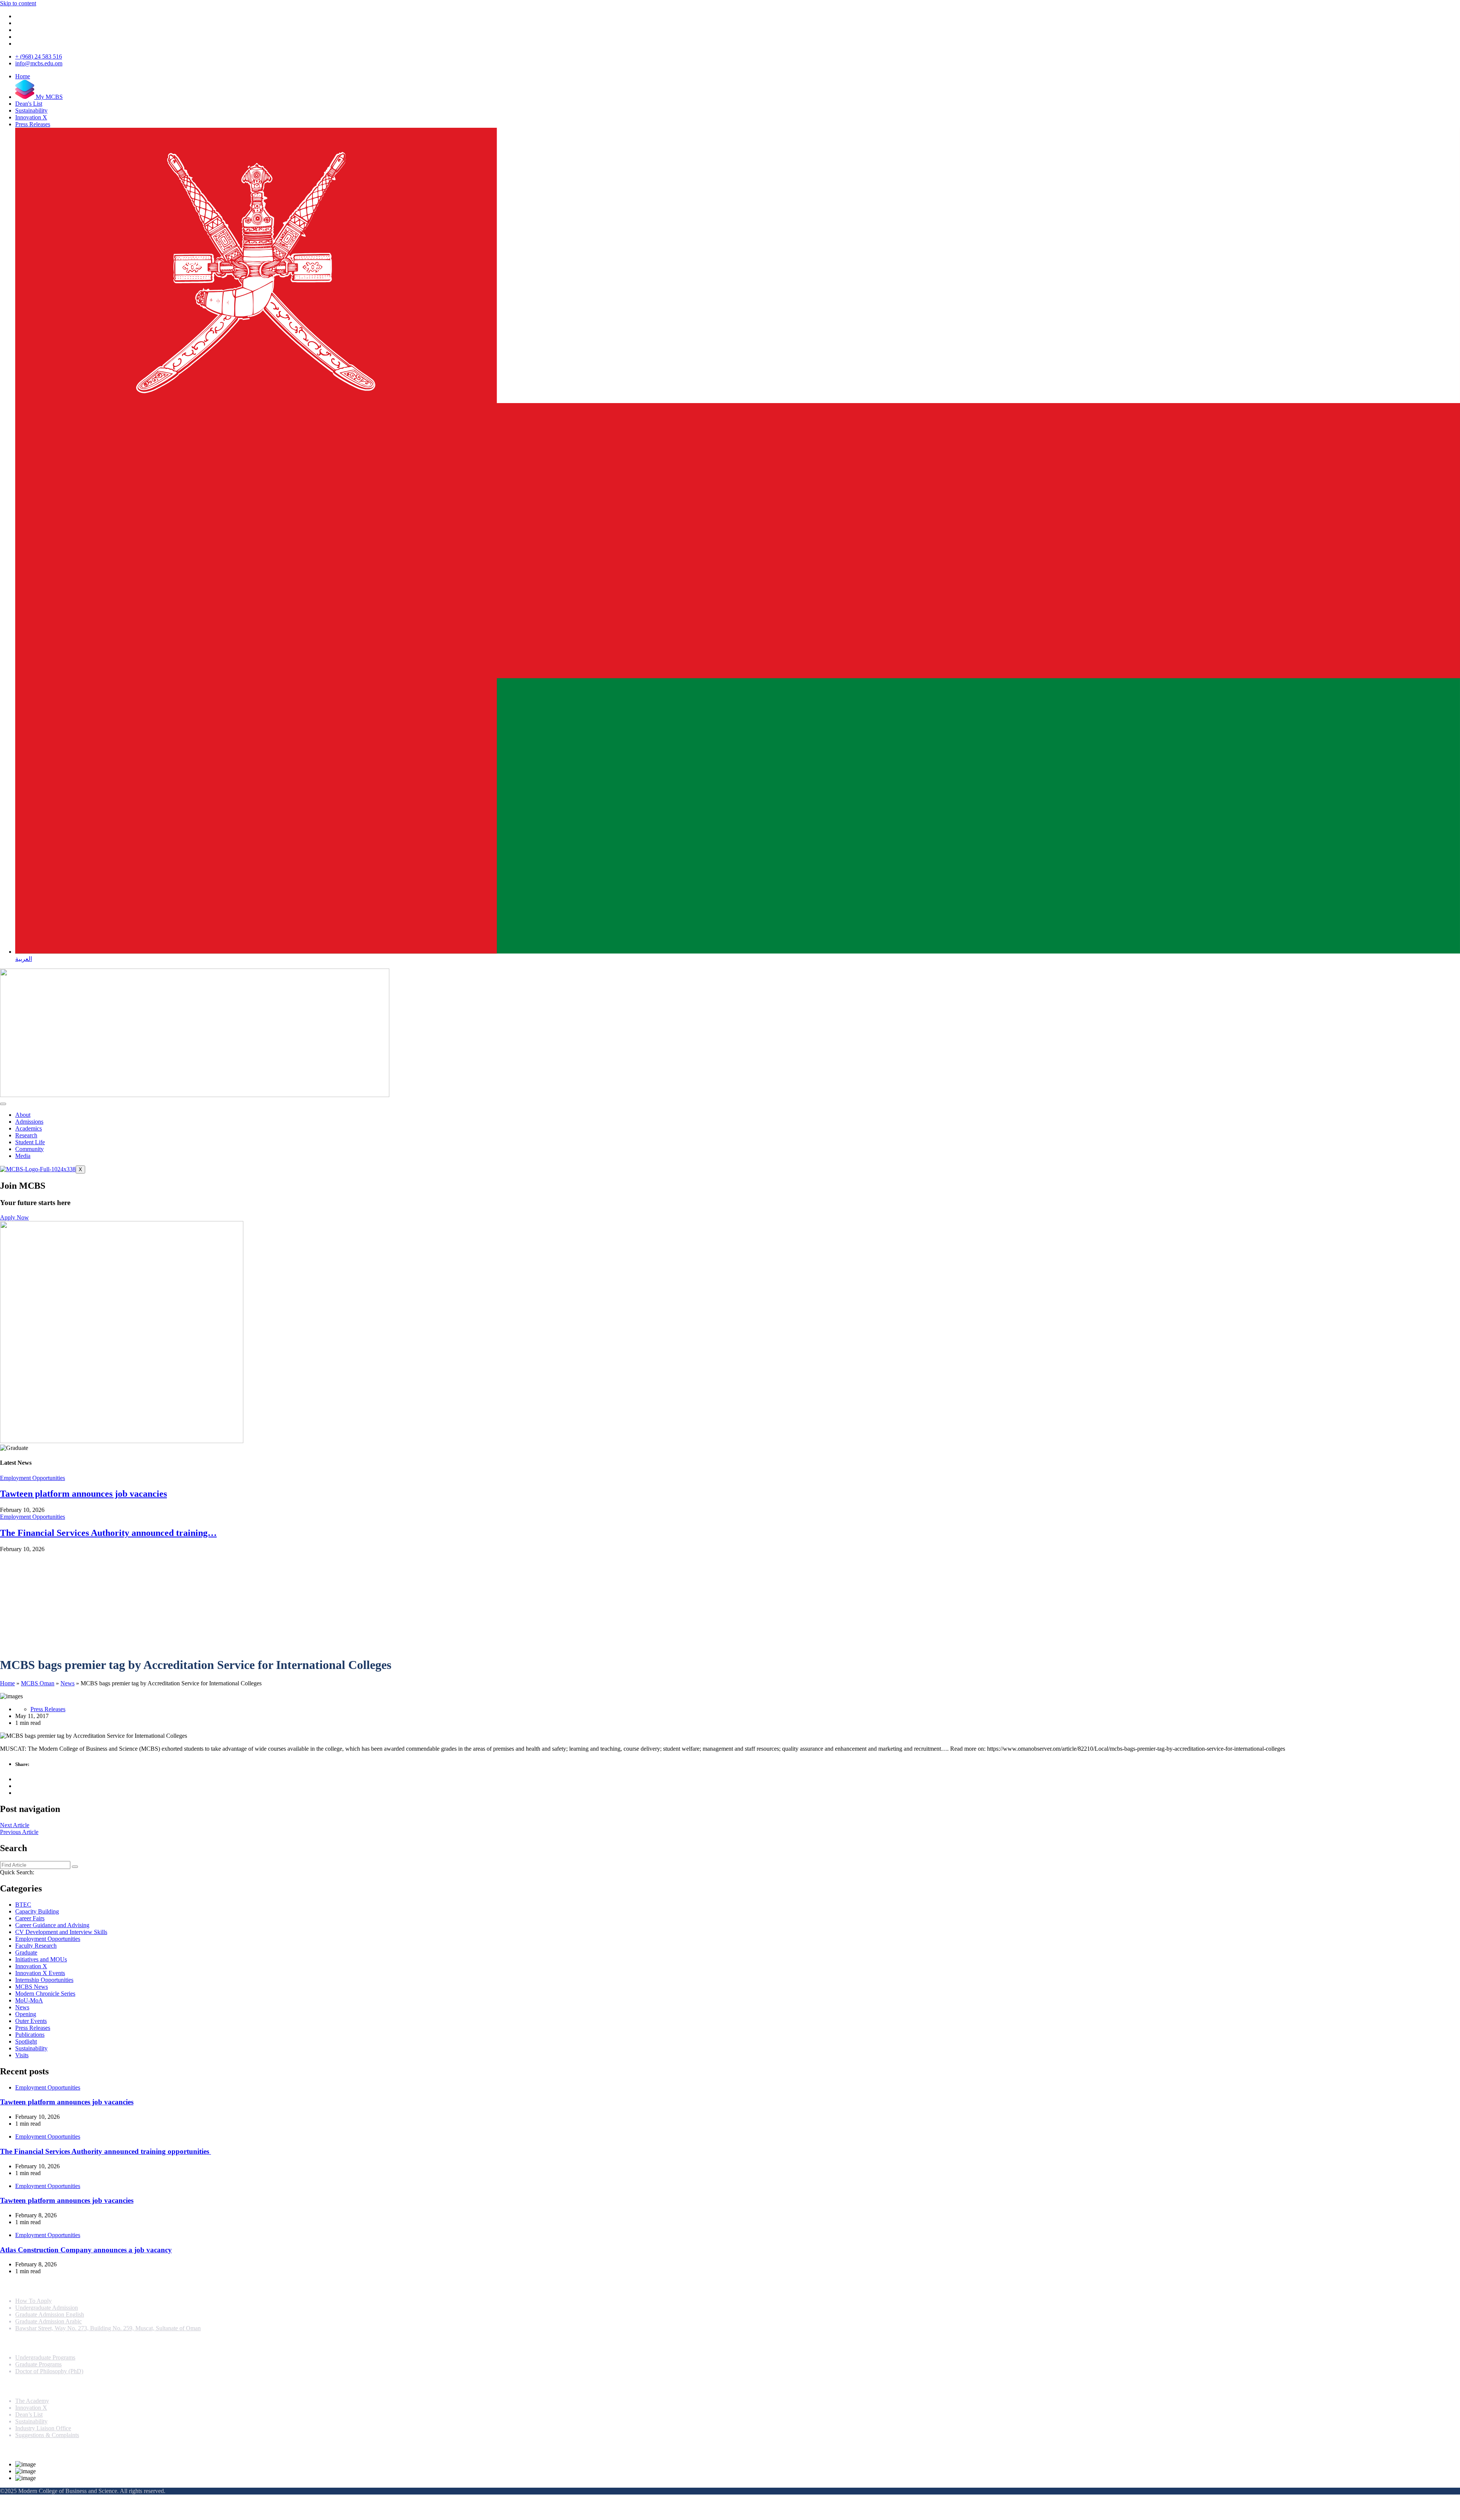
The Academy (32, 2401)
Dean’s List (29, 2414)
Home (7, 1683)
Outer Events (31, 2021)
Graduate (26, 1952)
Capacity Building (37, 1911)
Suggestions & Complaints (47, 2435)
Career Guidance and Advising (52, 1925)
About (23, 1115)
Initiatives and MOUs (41, 1959)
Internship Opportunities (44, 1980)
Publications (30, 2035)
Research (26, 1135)
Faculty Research (36, 1946)
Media (23, 1156)
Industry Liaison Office (43, 2428)
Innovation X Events (40, 1973)
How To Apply (33, 2301)
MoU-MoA (29, 2000)
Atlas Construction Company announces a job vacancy (86, 2250)
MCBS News (32, 1987)
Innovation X (31, 1966)
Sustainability (31, 2048)
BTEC (23, 1905)
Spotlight (26, 2041)
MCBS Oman (38, 1683)
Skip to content (18, 3)
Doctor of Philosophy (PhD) (49, 2371)
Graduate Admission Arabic (48, 2321)
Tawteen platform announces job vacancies (83, 1494)
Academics (29, 1128)
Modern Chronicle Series (45, 1994)
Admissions (29, 1122)
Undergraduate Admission (47, 2308)
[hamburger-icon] (3, 1104)
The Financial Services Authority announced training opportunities (106, 2151)
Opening (26, 2014)
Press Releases (48, 1709)
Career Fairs (30, 1918)
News (67, 1683)
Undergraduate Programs (45, 2357)
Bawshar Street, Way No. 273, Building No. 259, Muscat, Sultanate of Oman (108, 2328)
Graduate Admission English (50, 2314)
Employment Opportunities (33, 1478)
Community (29, 1149)
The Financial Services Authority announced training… (108, 1533)
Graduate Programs (38, 2364)
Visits (22, 2055)
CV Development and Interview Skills (61, 1932)
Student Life (30, 1142)
